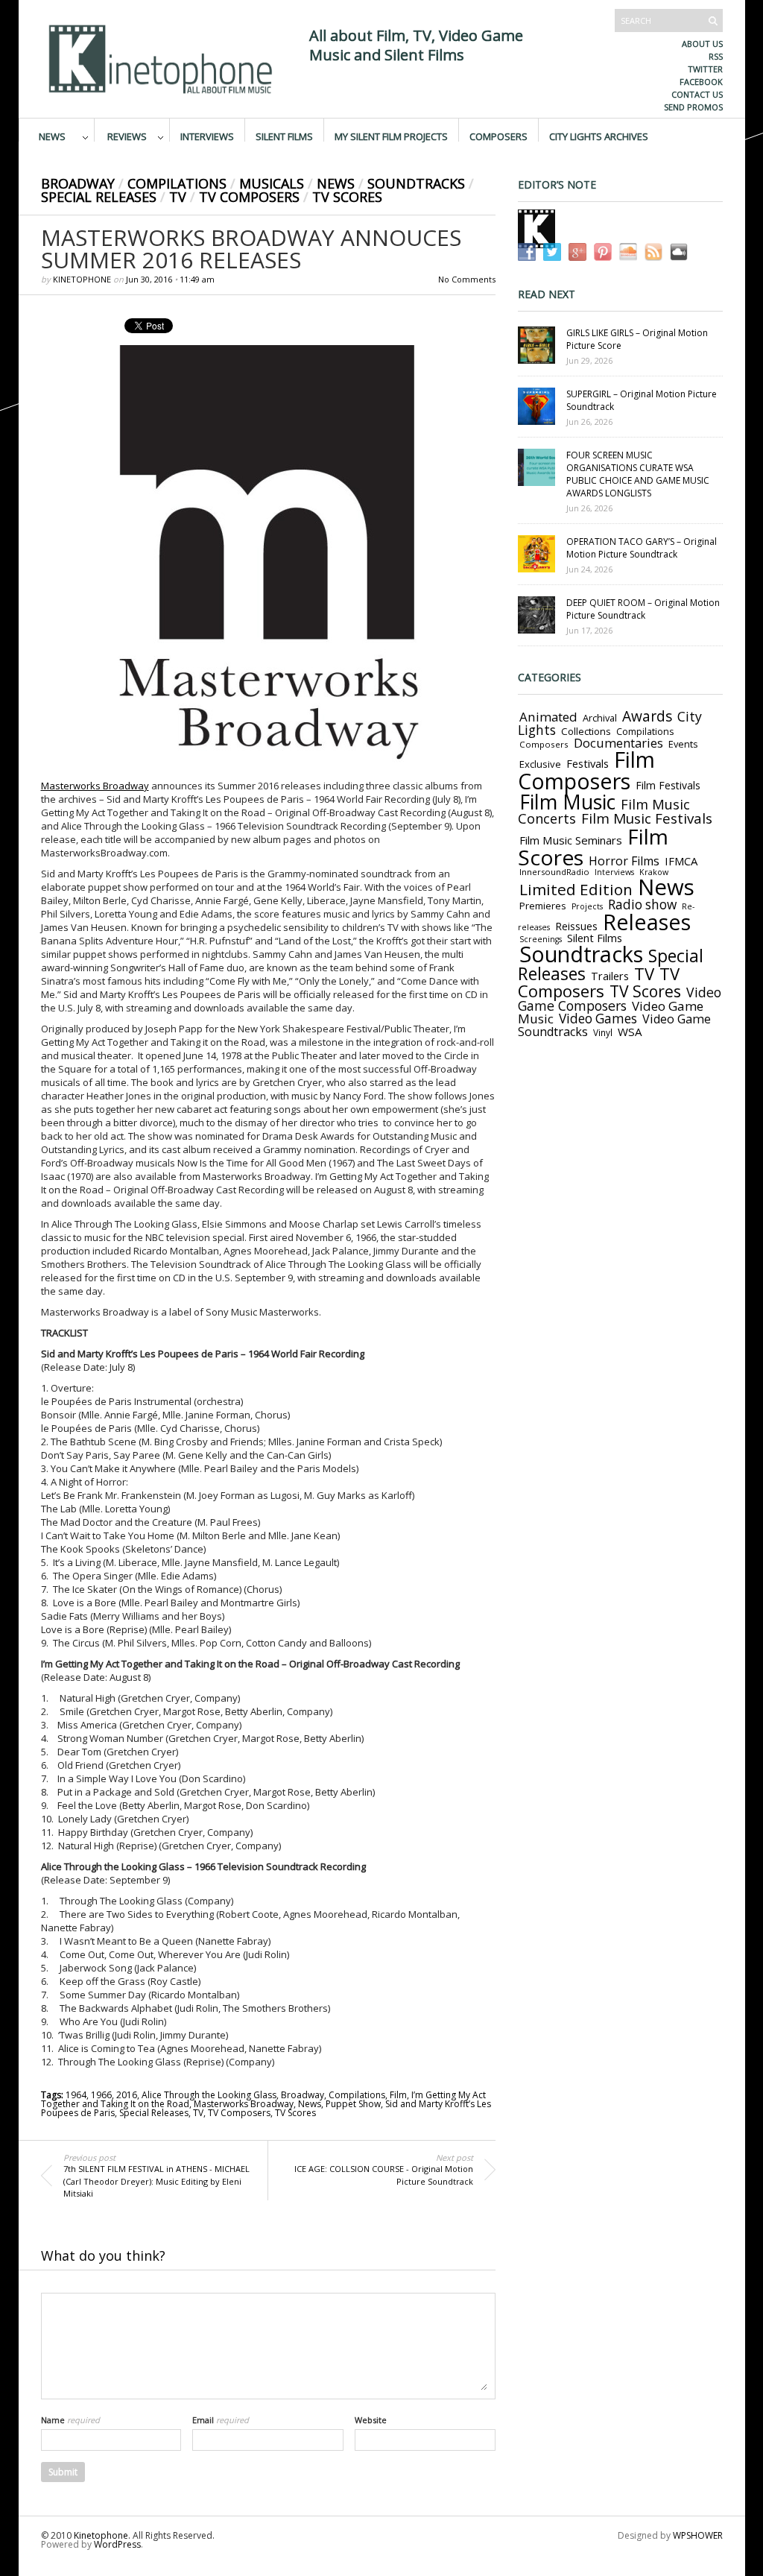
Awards (647, 716)
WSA (630, 1032)
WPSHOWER (698, 2535)
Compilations (177, 183)
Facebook (701, 82)
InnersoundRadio (554, 872)
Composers (498, 136)
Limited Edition (576, 889)
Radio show (642, 905)
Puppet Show (353, 2104)
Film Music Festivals (647, 818)
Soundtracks (416, 183)
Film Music (567, 802)
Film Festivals (668, 785)
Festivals (588, 763)
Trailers (610, 976)
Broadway (78, 183)
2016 (127, 2095)
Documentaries (618, 743)
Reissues (576, 926)
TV (178, 197)
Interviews (207, 136)
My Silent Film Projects (391, 136)
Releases (647, 922)
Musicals (272, 183)
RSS (716, 56)
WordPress (117, 2544)
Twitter (705, 69)
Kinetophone (82, 279)
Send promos (693, 107)
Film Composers (586, 770)
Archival (600, 718)
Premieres (543, 906)
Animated (548, 717)
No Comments (467, 279)
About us (702, 44)
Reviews (127, 136)
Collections (586, 731)
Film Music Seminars (571, 840)
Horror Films (624, 861)
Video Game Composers (620, 999)
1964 (76, 2095)
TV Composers (249, 197)
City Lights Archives (599, 136)
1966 (101, 2095)
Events (683, 744)
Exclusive (540, 764)
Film (398, 2095)
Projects (587, 906)
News (52, 136)
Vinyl (603, 1032)
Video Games (598, 1019)
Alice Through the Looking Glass (209, 2095)
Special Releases (99, 197)
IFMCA (681, 861)
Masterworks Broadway (95, 786)
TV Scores (347, 197)
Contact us (697, 94)
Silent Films (284, 136)
